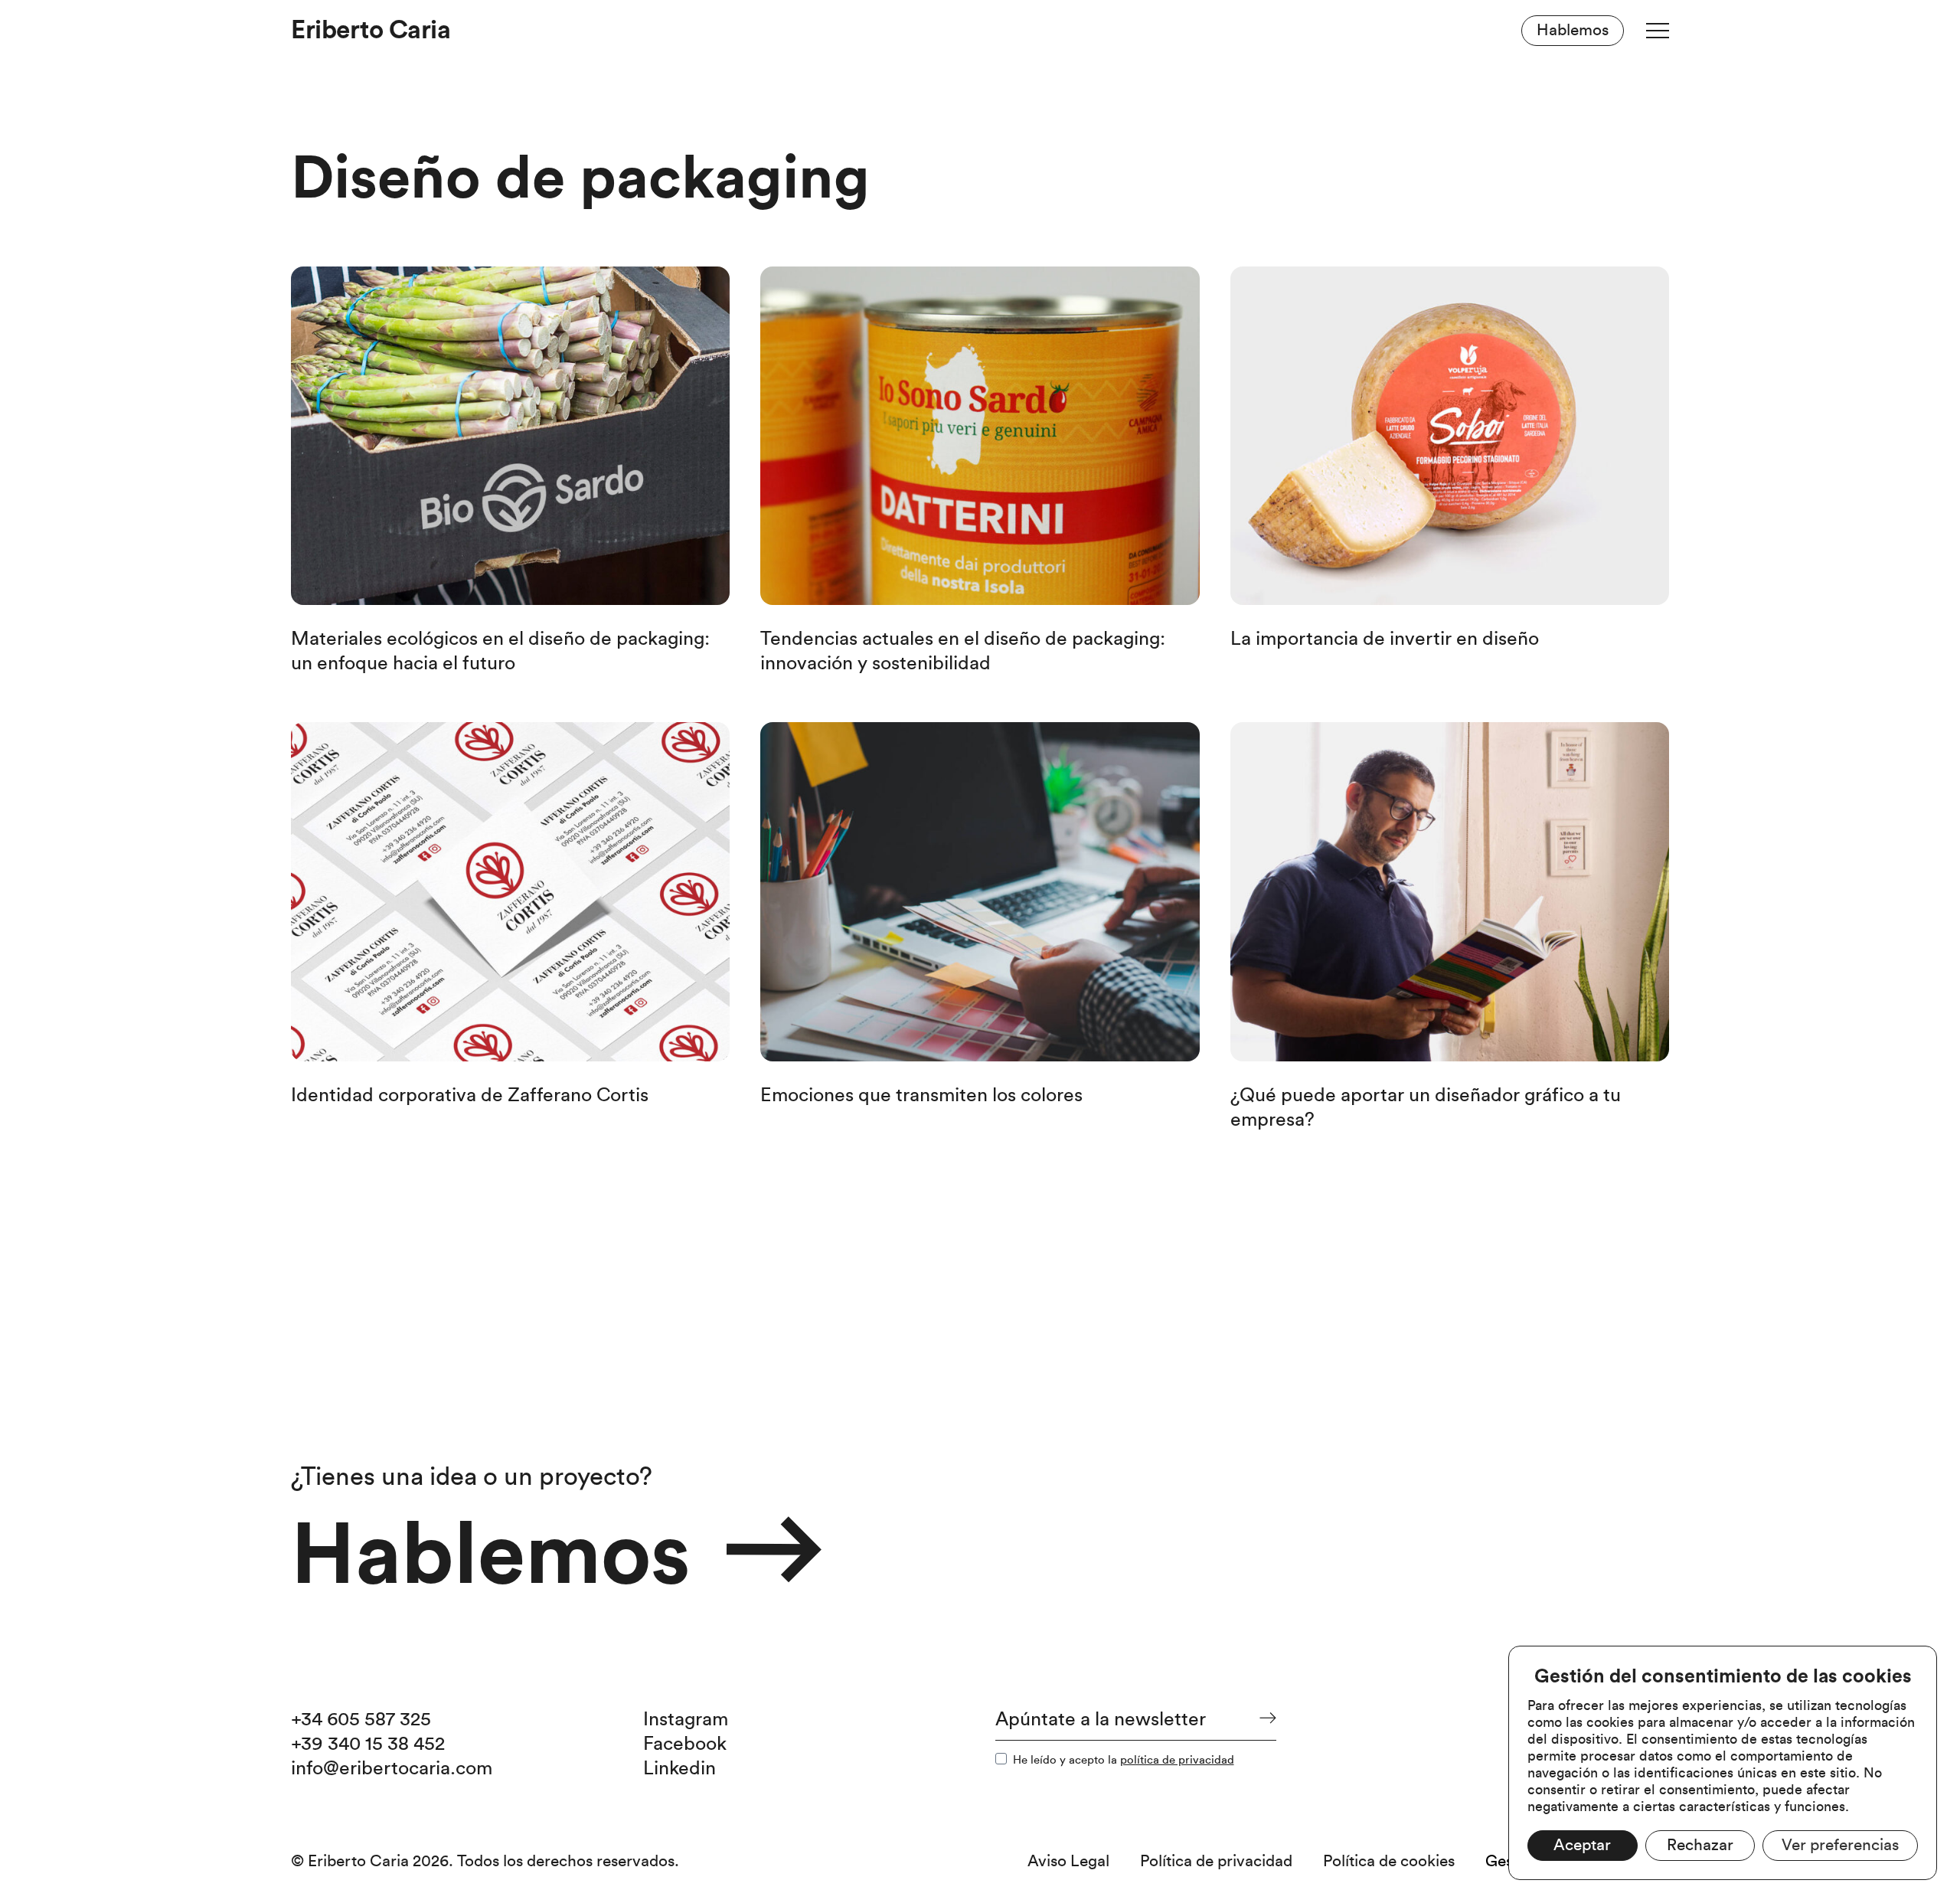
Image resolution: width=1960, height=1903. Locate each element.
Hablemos (1573, 30)
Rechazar (1700, 1845)
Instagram (686, 1720)
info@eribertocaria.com (392, 1769)
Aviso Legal (1068, 1861)
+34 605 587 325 (361, 1720)
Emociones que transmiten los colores (921, 1095)
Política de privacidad (1216, 1861)
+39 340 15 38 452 (368, 1744)
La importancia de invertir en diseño (1385, 639)
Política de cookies (1389, 1861)
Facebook (685, 1744)
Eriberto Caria (371, 30)
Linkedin (679, 1769)
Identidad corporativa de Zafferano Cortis (470, 1095)
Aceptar (1582, 1845)
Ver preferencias (1840, 1845)
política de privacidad (1177, 1760)
